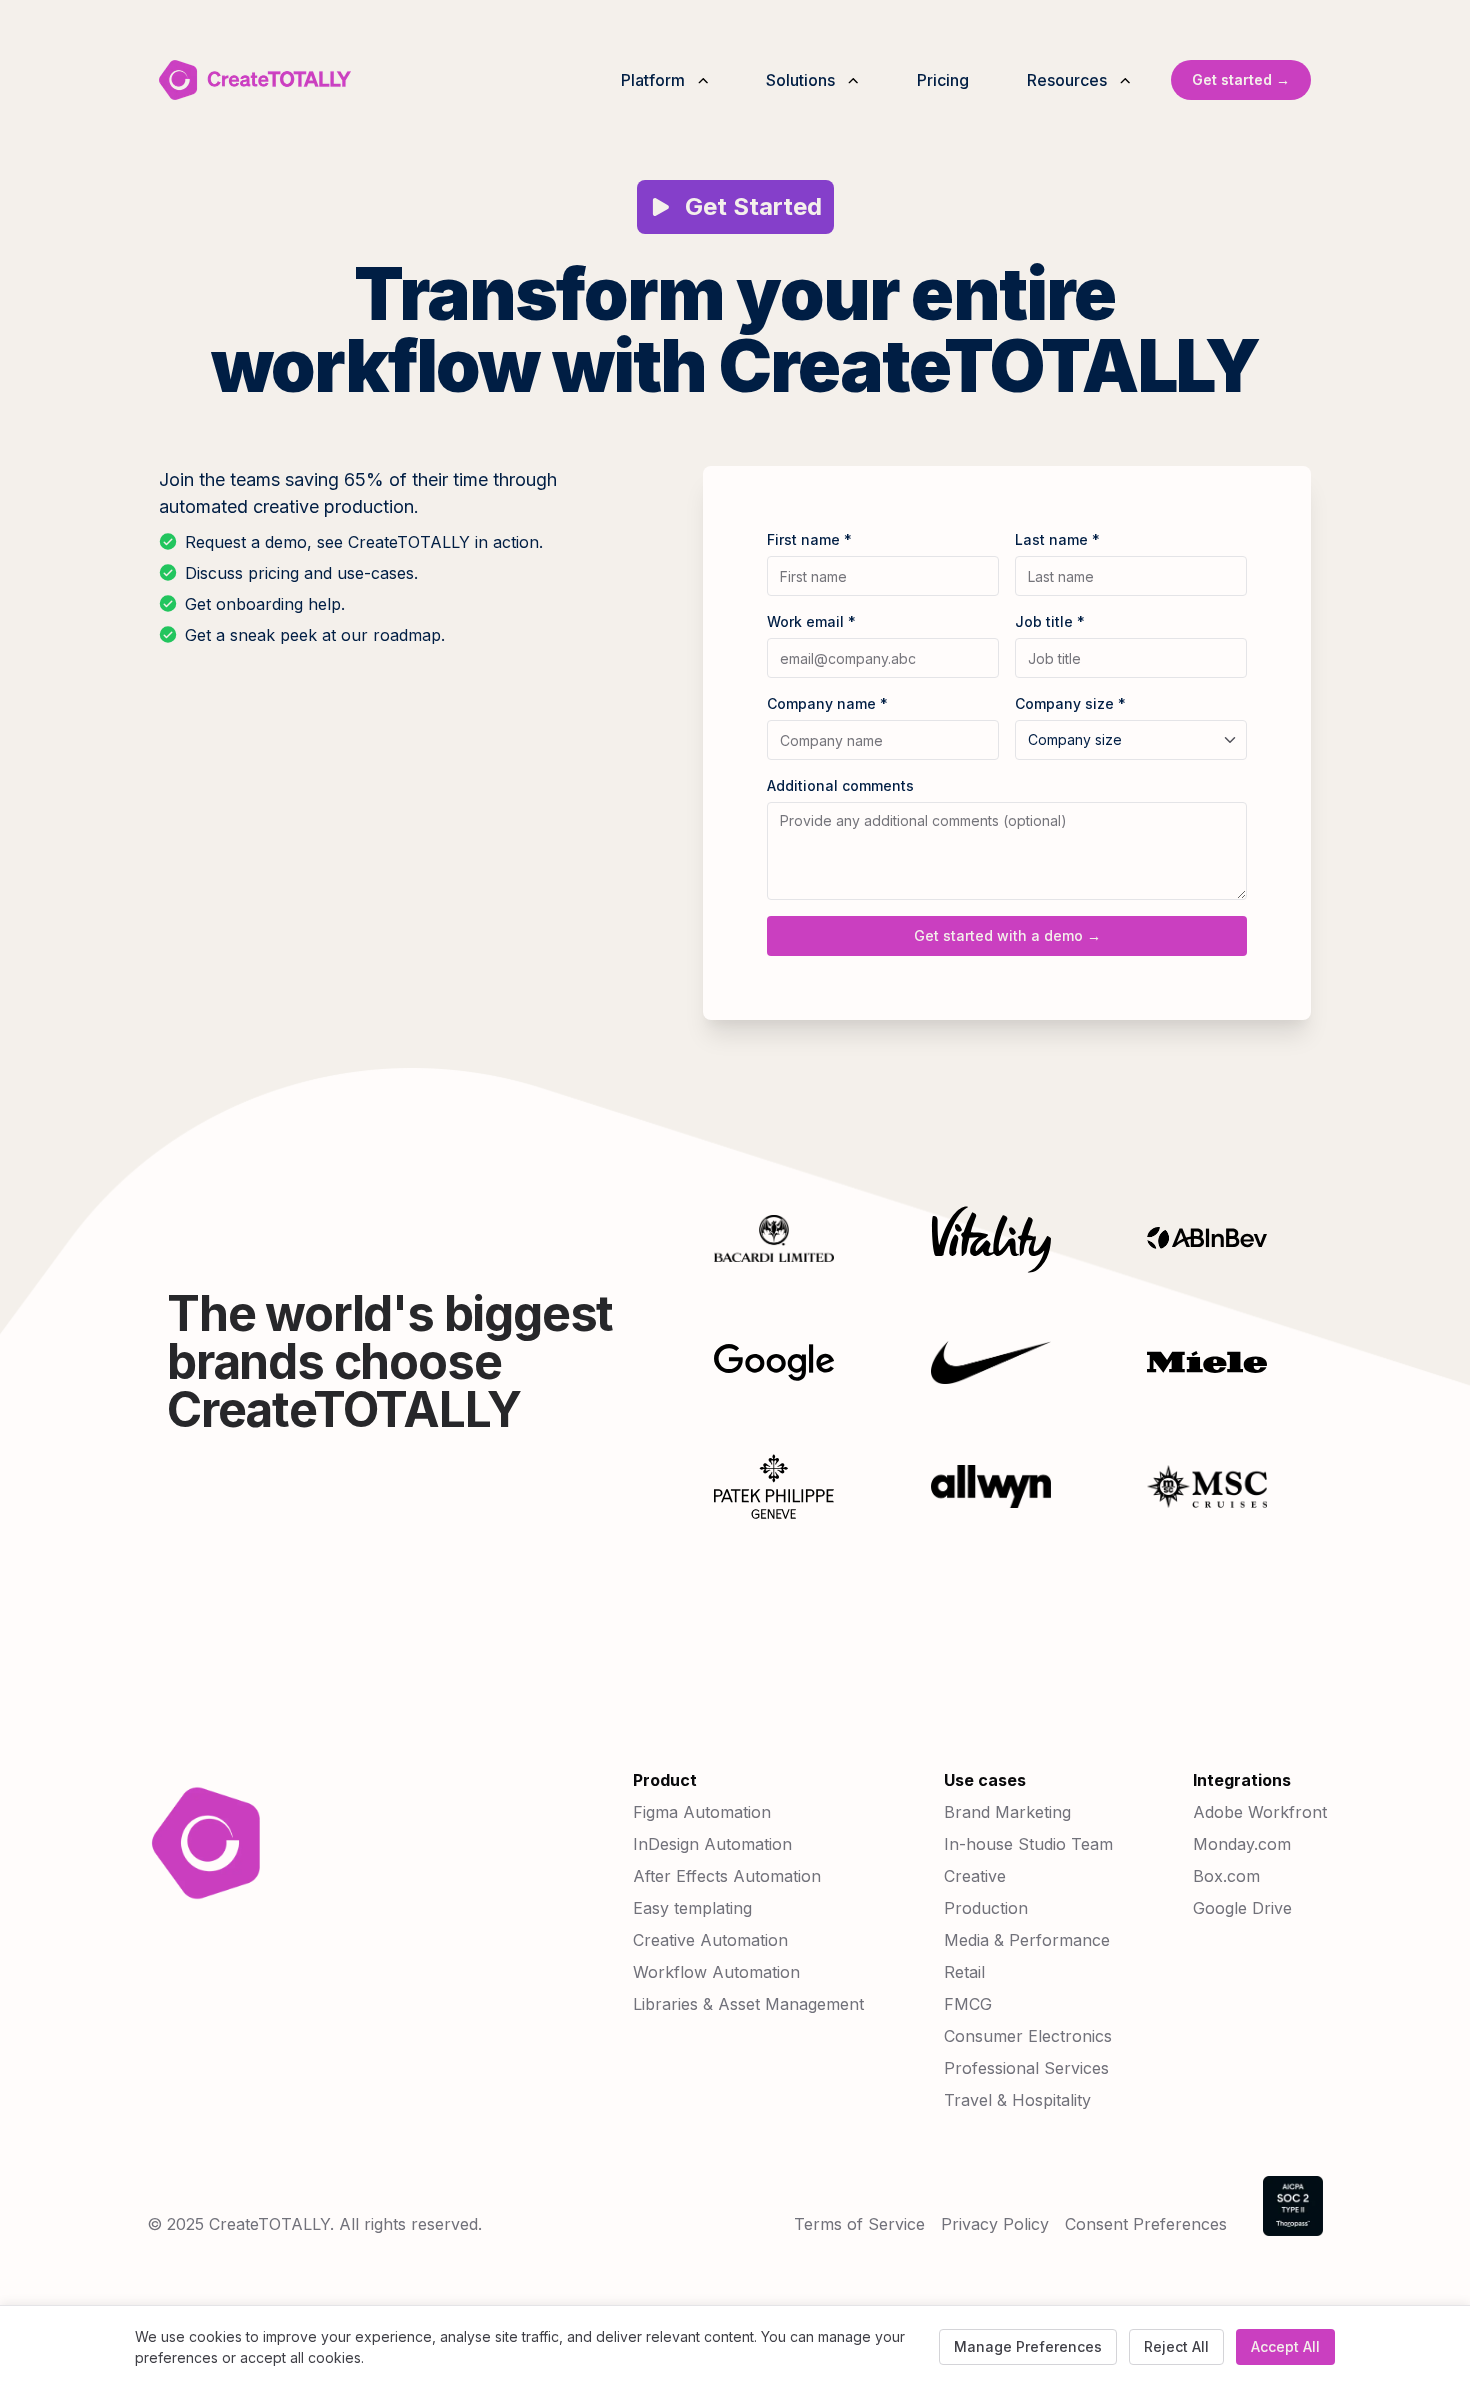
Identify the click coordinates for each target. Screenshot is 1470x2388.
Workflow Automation (716, 1972)
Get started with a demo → (1007, 935)
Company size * (1070, 703)
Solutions (800, 80)
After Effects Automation (727, 1876)
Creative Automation (710, 1940)
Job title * (1050, 621)
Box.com (1226, 1876)
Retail (964, 1972)
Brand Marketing (1007, 1812)
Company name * (827, 703)
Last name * (1057, 539)
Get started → (1241, 79)
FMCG (968, 2004)
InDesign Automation (712, 1844)
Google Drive (1242, 1908)
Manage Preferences (1028, 2346)
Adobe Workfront (1260, 1812)
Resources (1067, 80)
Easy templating (692, 1908)
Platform (653, 80)
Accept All (1285, 2346)
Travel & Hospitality (1017, 2100)
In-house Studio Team (1028, 1844)
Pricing (943, 80)
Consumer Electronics (1028, 2036)
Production (986, 1908)
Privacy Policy (995, 2224)
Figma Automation (702, 1812)
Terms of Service (859, 2224)
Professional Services (1026, 2068)
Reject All (1176, 2346)
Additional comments (840, 785)
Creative (975, 1876)
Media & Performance (1027, 1940)
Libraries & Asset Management (748, 2004)
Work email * (811, 621)
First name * (809, 539)
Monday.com (1242, 1844)
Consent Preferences (1146, 2224)
